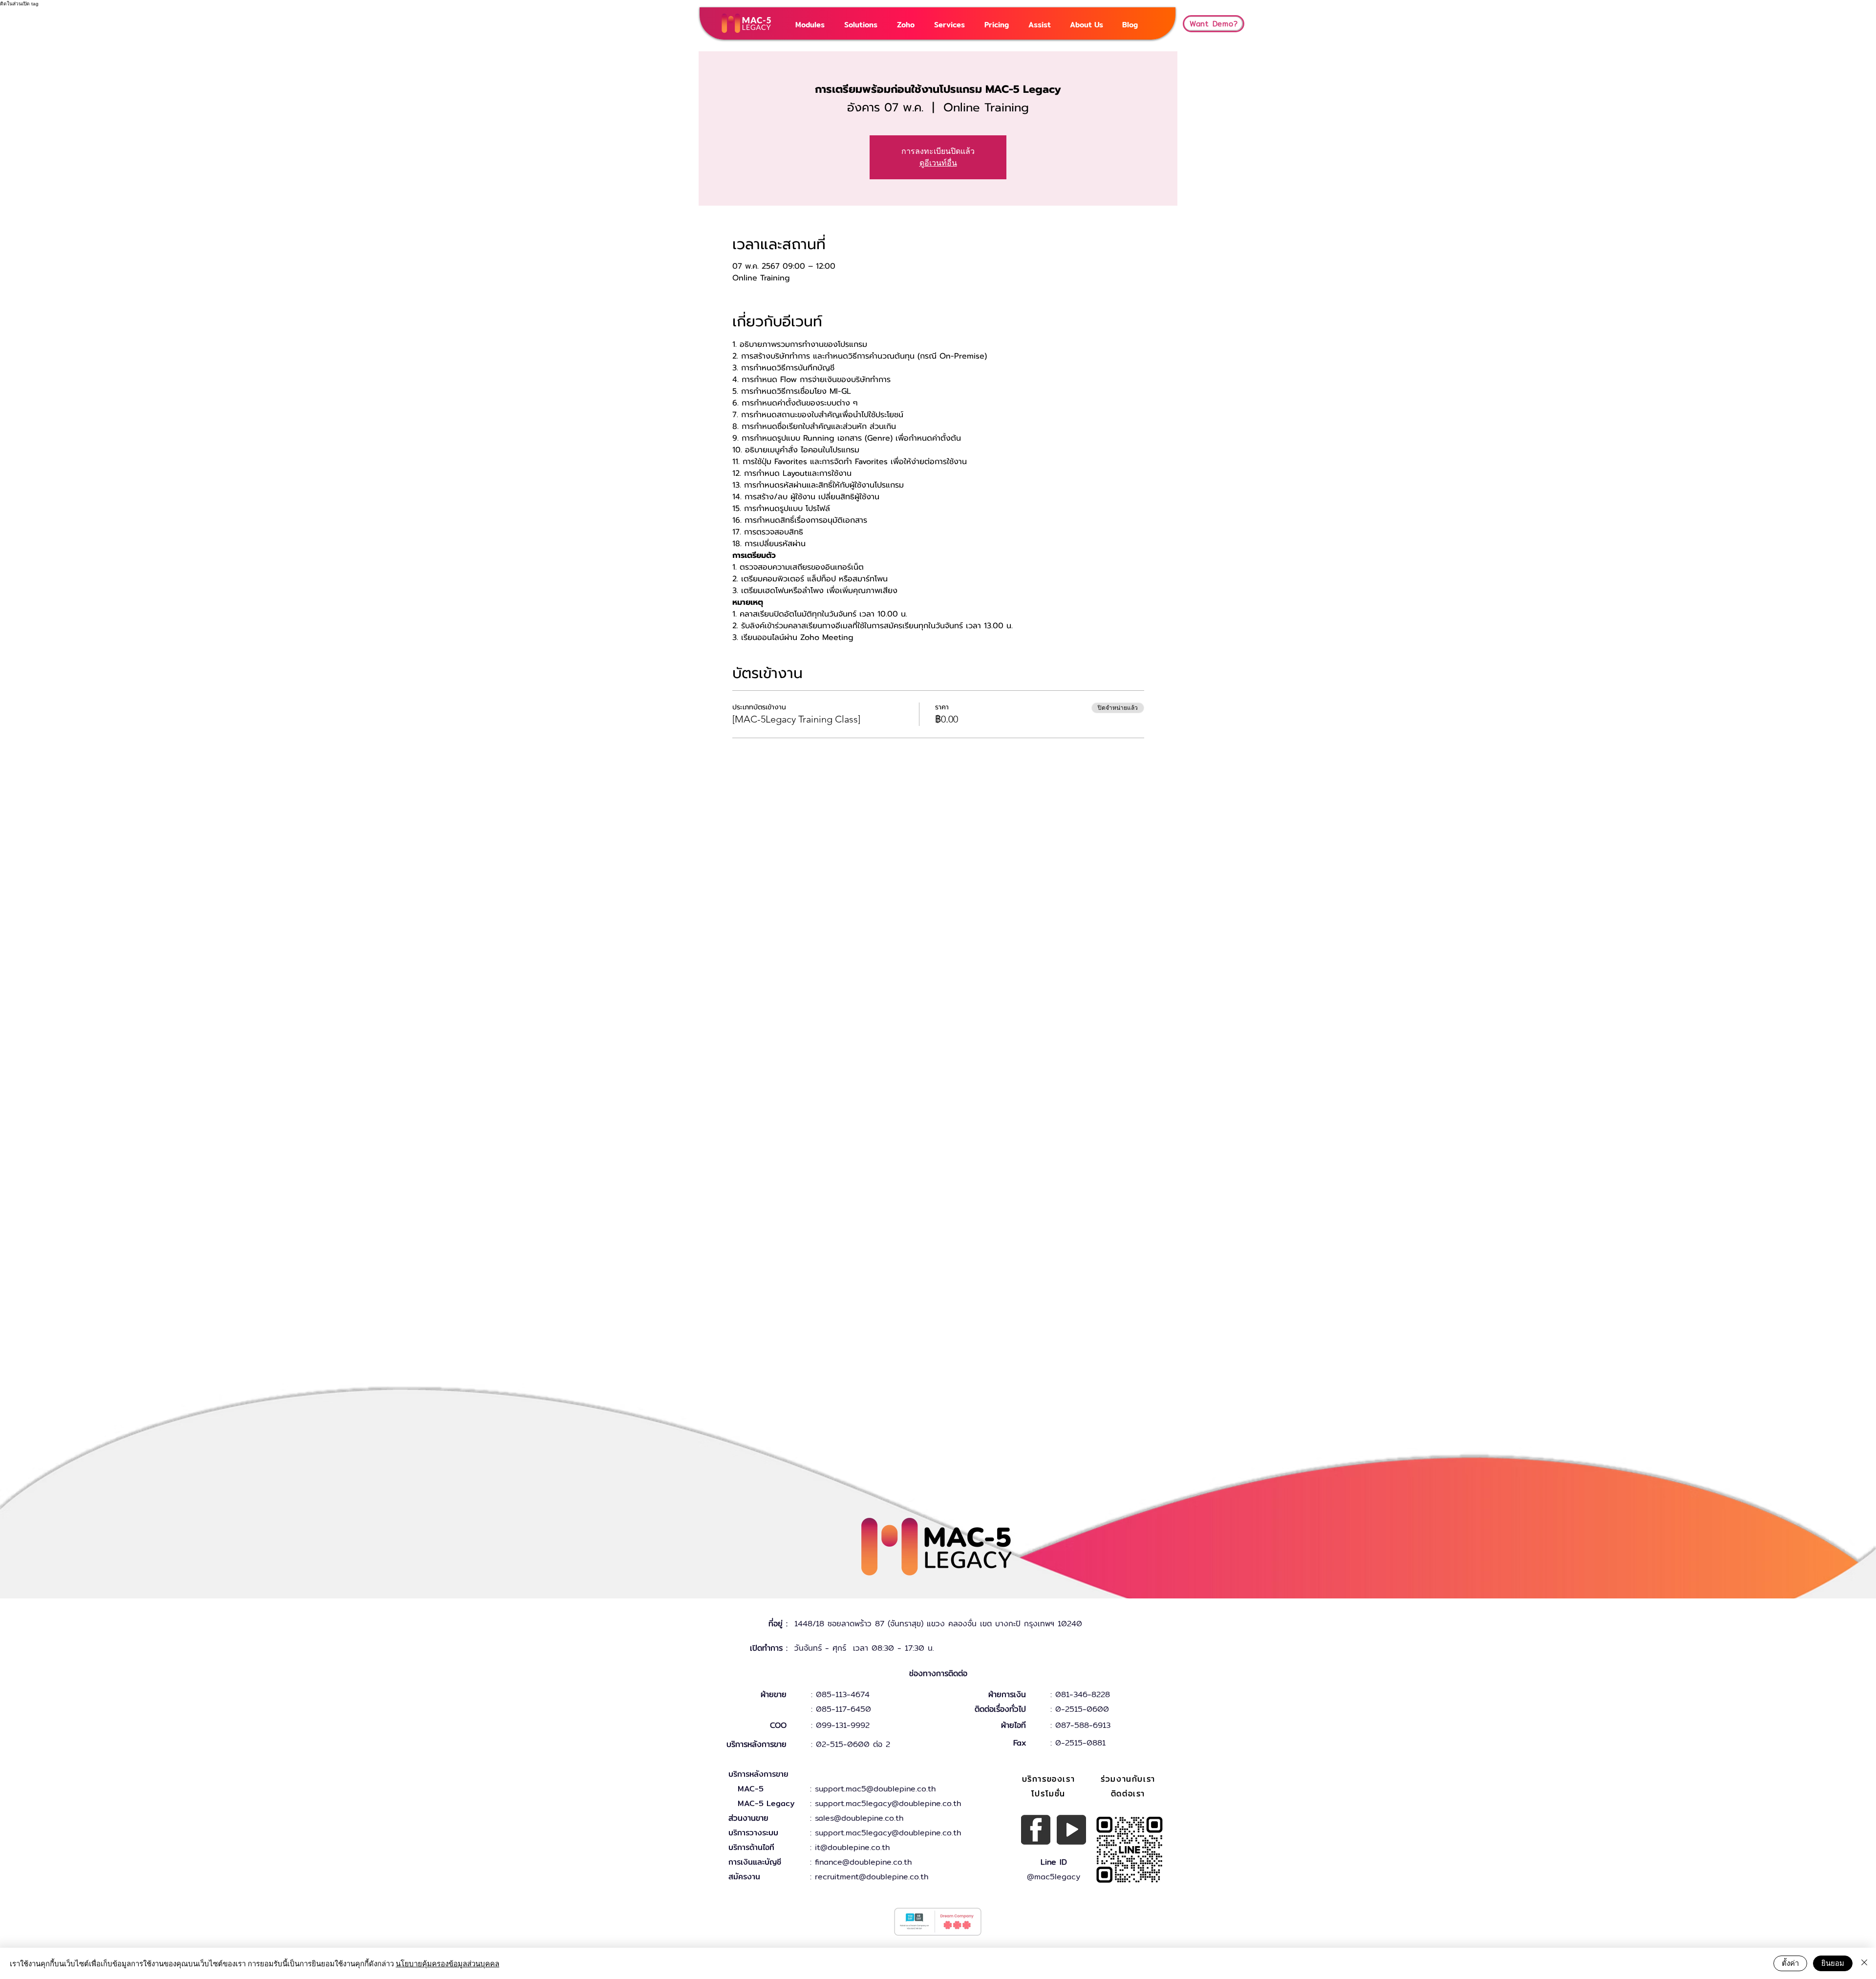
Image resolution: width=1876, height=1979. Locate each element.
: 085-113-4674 (840, 1694)
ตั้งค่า (1790, 1963)
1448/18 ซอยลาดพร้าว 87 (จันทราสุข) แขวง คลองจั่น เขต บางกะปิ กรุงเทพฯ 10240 (938, 1624)
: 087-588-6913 (1080, 1725)
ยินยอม (1833, 1963)
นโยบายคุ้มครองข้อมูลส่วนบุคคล (448, 1963)
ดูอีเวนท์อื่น (938, 163)
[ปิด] (1864, 1963)
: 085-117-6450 (841, 1709)
